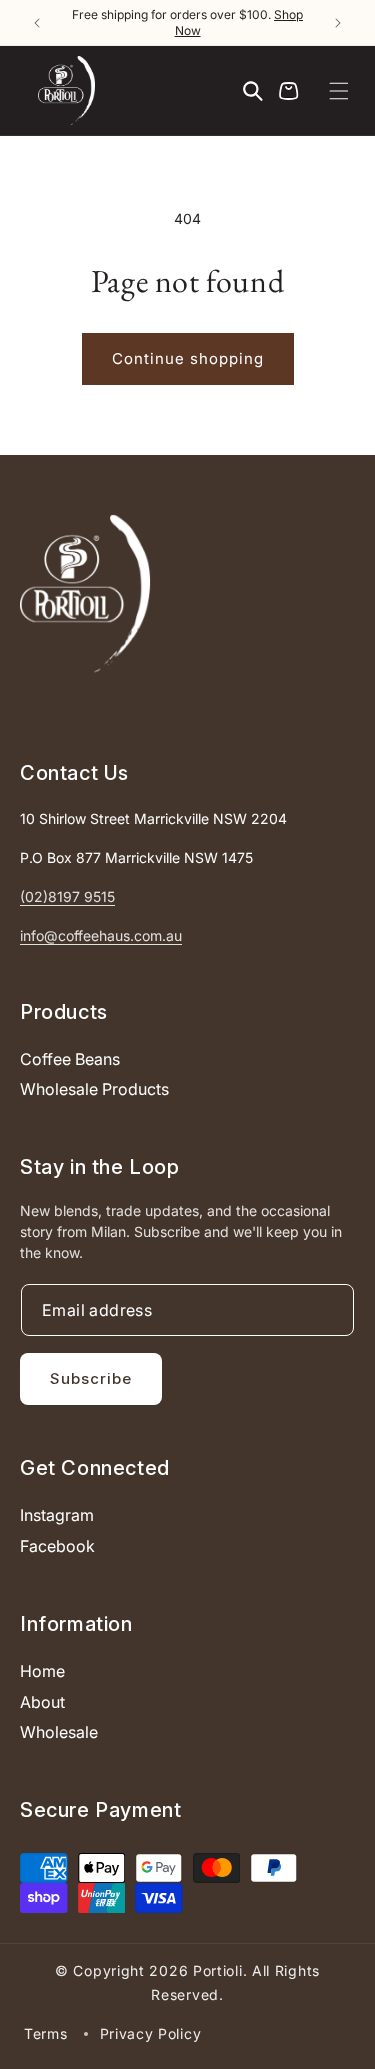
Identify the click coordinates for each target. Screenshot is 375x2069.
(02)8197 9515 (67, 896)
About (42, 1702)
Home (42, 1671)
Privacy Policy (151, 2033)
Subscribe (91, 1378)
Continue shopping (188, 358)
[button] (339, 91)
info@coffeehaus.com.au (101, 935)
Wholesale (59, 1732)
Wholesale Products (94, 1089)
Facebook (57, 1546)
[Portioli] (85, 593)
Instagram (57, 1515)
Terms (46, 2033)
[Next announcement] (338, 23)
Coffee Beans (70, 1059)
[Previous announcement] (37, 23)
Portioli (218, 1970)
